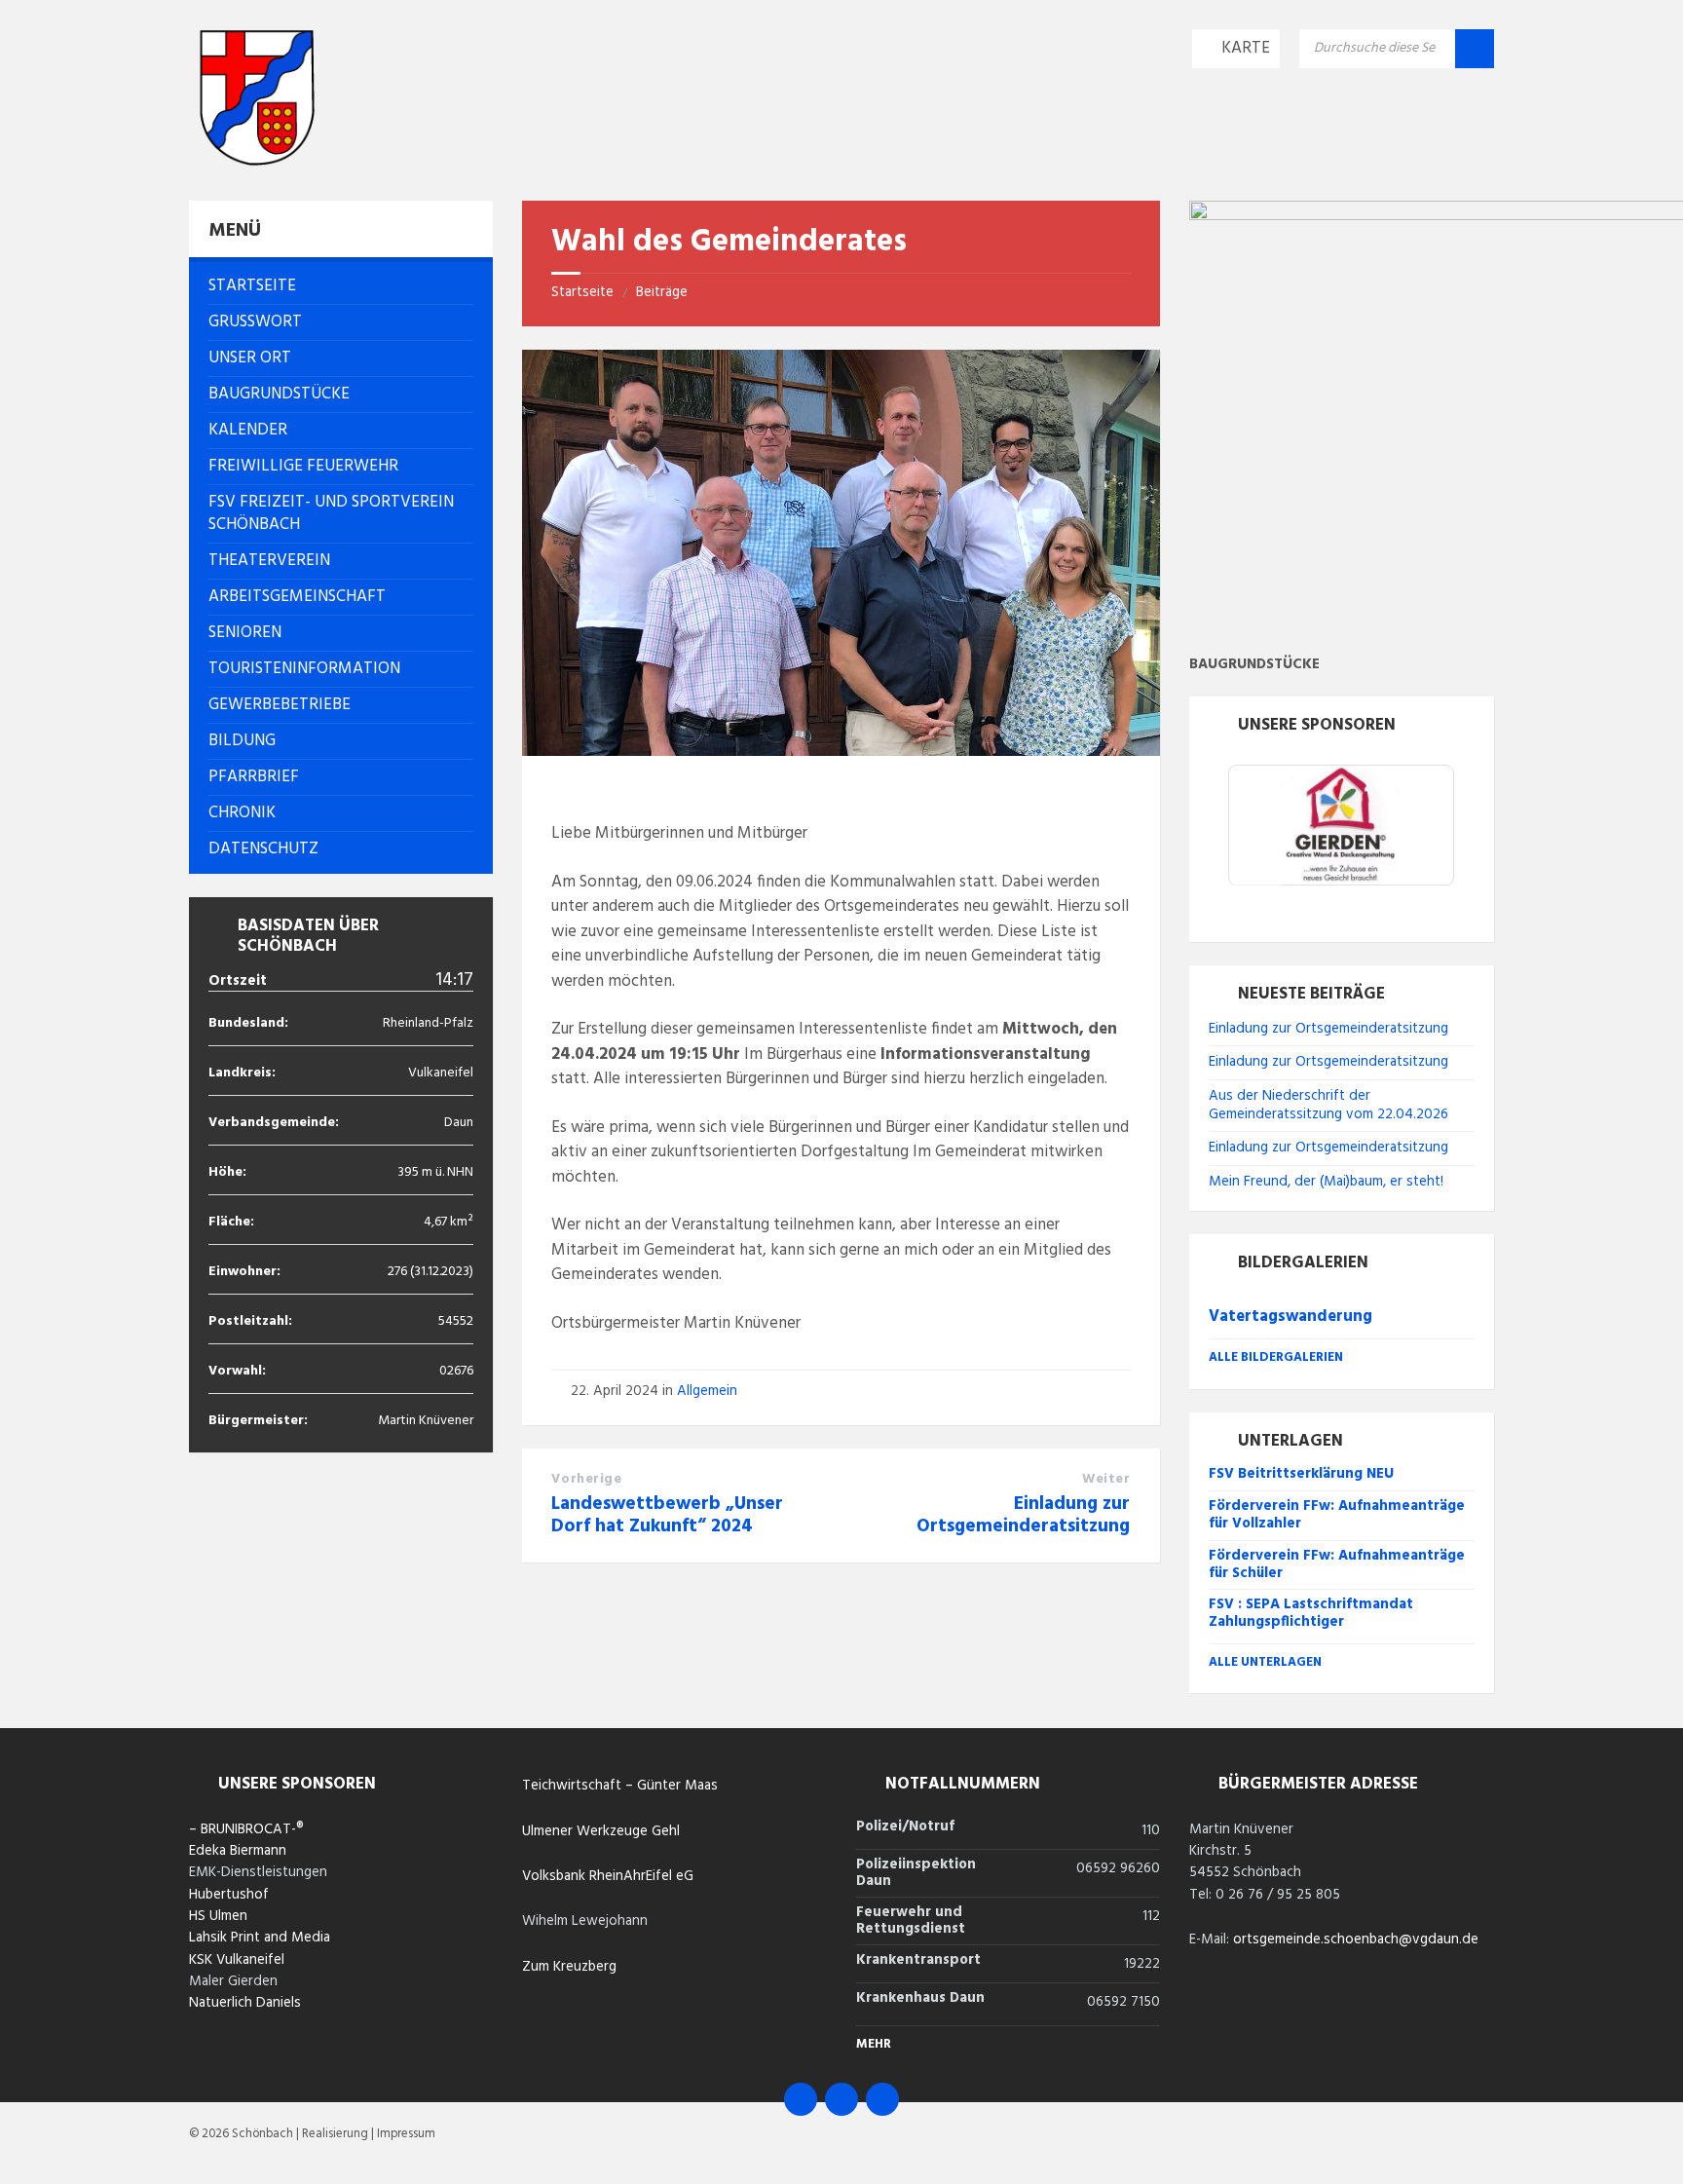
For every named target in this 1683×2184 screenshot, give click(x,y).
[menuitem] (341, 286)
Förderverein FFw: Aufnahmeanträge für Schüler (1337, 1564)
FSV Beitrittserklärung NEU (1301, 1474)
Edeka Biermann (238, 1851)
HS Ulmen (218, 1916)
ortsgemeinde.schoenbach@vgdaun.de (1356, 1939)
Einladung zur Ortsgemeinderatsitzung (1023, 1515)
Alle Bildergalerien (1276, 1357)
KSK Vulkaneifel (237, 1960)
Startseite (582, 292)
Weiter (1106, 1479)
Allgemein (707, 1391)
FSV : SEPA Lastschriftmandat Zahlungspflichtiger (1311, 1613)
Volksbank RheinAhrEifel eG (608, 1876)
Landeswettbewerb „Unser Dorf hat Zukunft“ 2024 (667, 1515)
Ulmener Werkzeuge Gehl (601, 1831)
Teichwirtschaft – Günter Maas (620, 1786)
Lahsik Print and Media (260, 1938)
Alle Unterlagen (1265, 1662)
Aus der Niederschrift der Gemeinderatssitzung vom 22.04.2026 (1328, 1105)
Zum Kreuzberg (569, 1967)
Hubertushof (229, 1895)
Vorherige (586, 1479)
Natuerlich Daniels (245, 2003)
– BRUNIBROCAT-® (246, 1829)
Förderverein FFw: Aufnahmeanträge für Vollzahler (1337, 1515)
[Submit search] (1475, 49)
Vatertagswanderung (1290, 1317)
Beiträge (662, 292)
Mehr (874, 2044)
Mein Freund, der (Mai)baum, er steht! (1326, 1182)
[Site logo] (257, 161)
